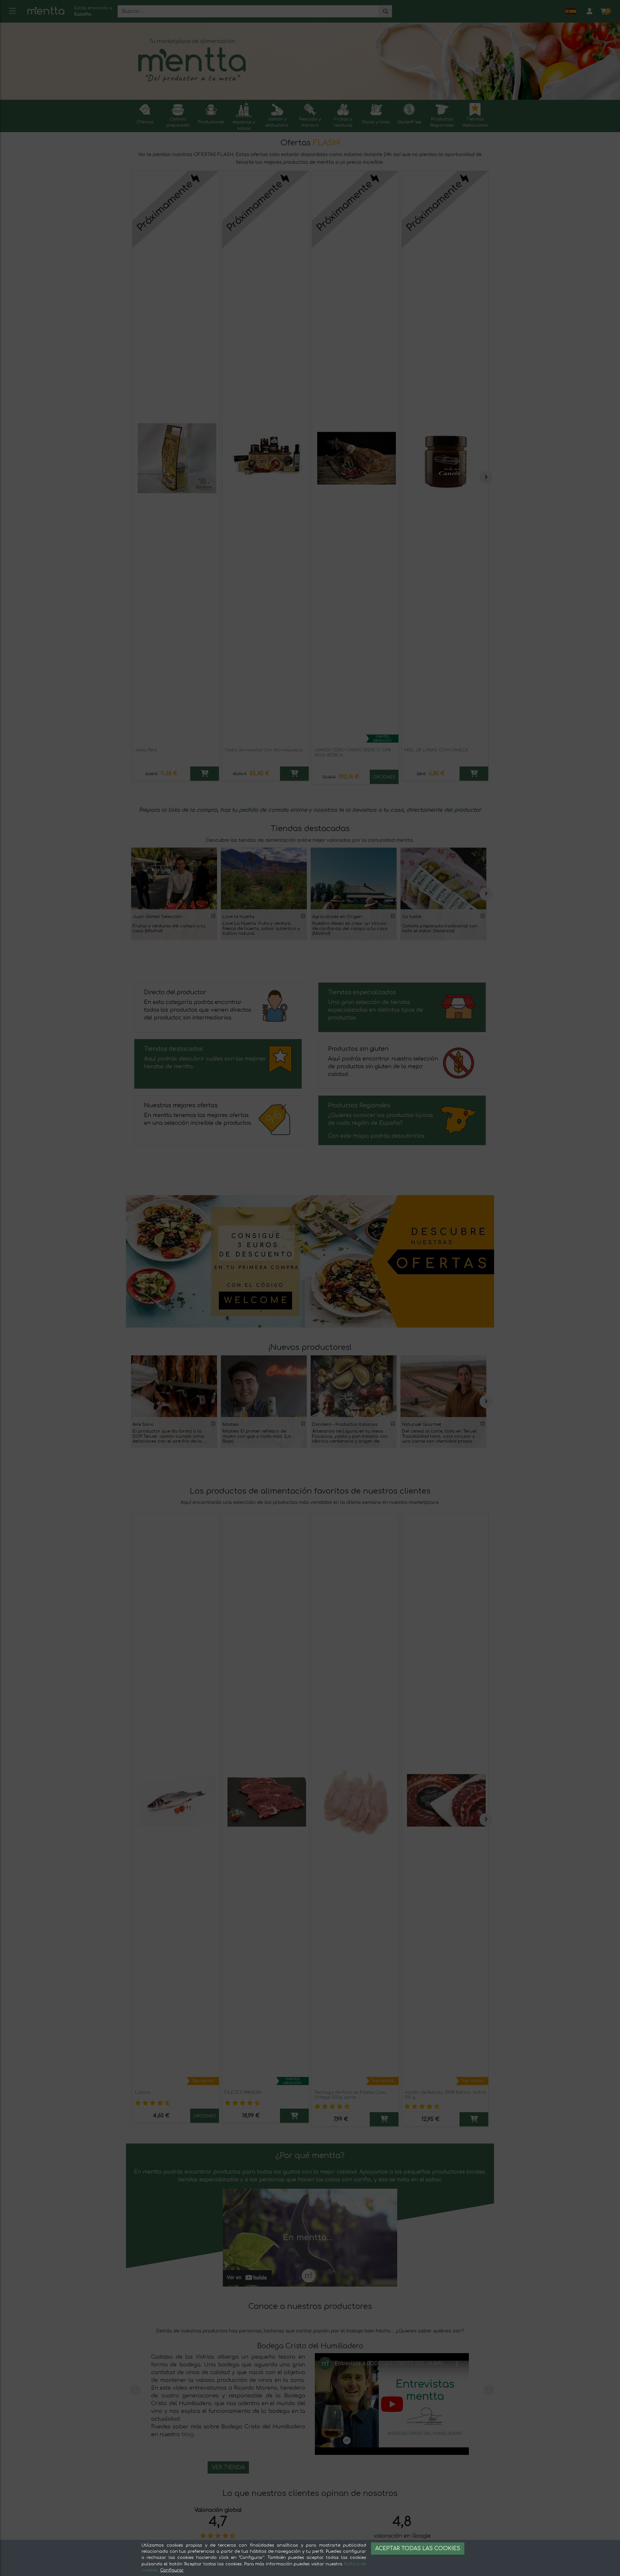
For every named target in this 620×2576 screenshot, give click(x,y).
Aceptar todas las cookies (418, 2549)
